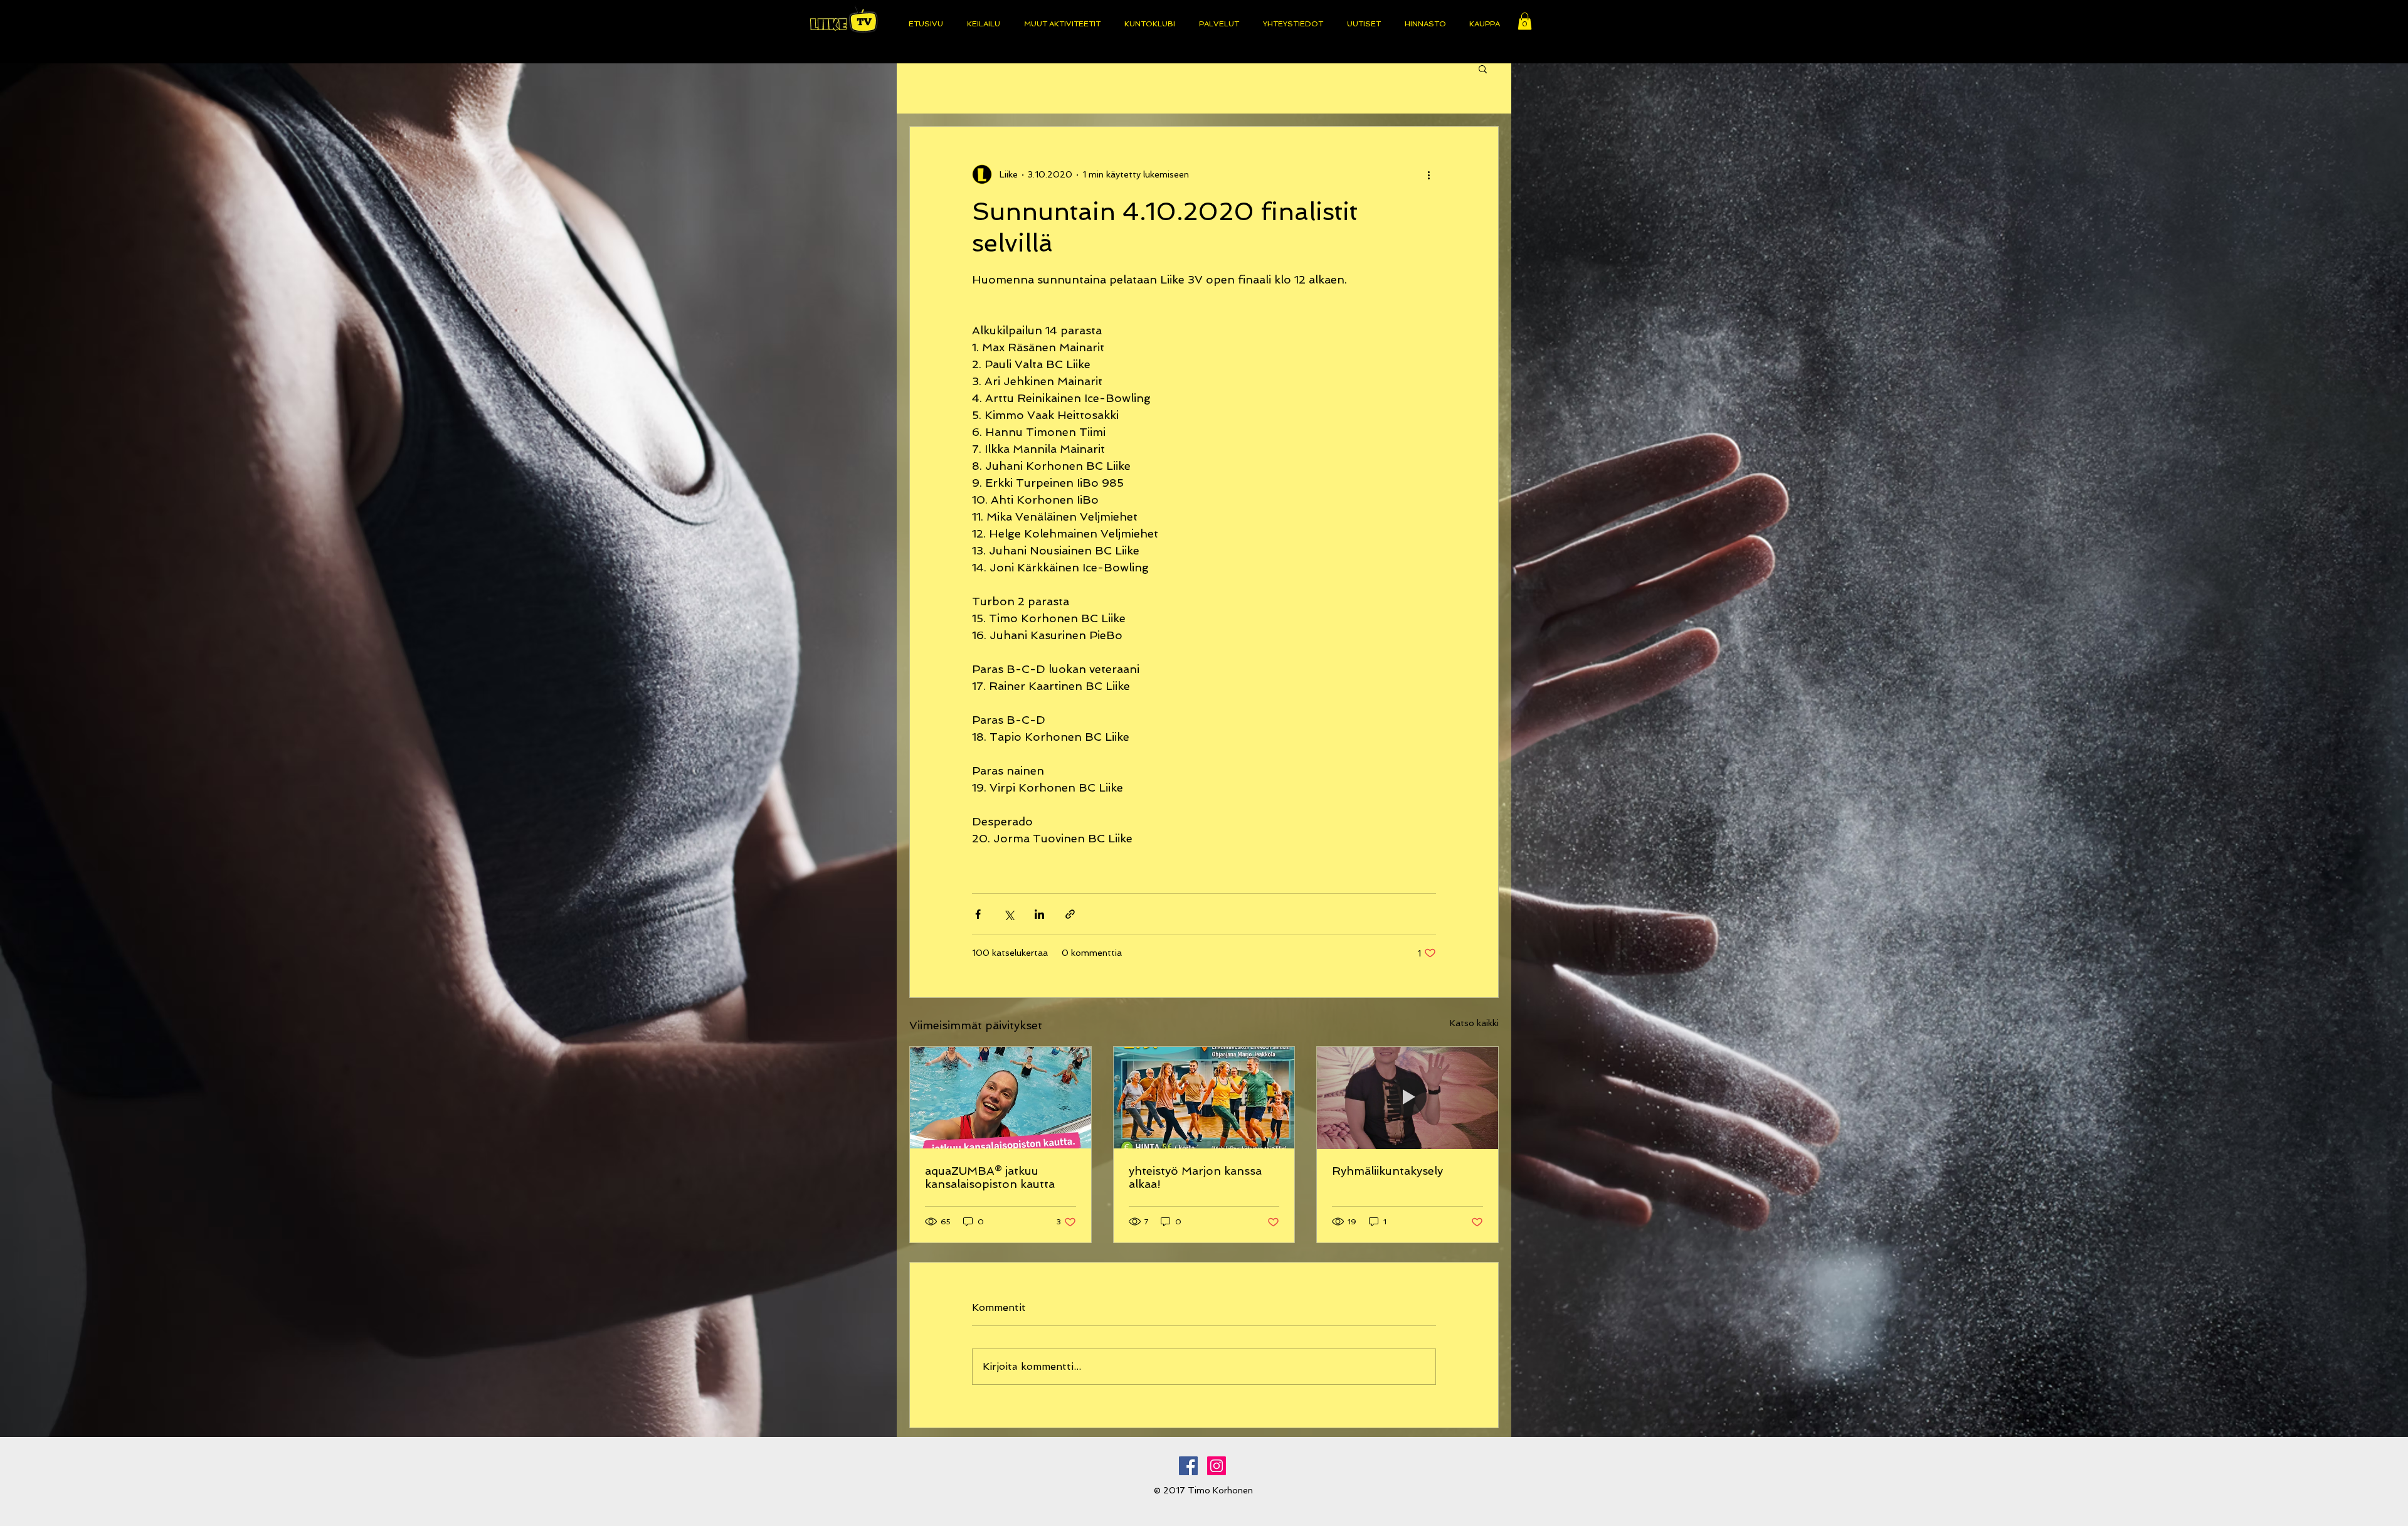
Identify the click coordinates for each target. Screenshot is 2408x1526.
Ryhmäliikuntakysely (1387, 1171)
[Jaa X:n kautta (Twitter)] (1009, 914)
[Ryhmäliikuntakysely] (1407, 1098)
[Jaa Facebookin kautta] (978, 914)
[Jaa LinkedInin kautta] (1039, 914)
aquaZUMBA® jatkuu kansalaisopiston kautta (990, 1177)
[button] (1525, 21)
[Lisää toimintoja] (1428, 174)
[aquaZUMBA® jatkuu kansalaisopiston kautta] (1001, 1098)
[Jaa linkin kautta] (1070, 914)
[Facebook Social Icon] (1188, 1466)
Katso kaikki (1474, 1023)
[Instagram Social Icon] (1217, 1466)
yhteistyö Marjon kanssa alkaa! (1195, 1177)
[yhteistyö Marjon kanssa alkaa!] (1204, 1098)
